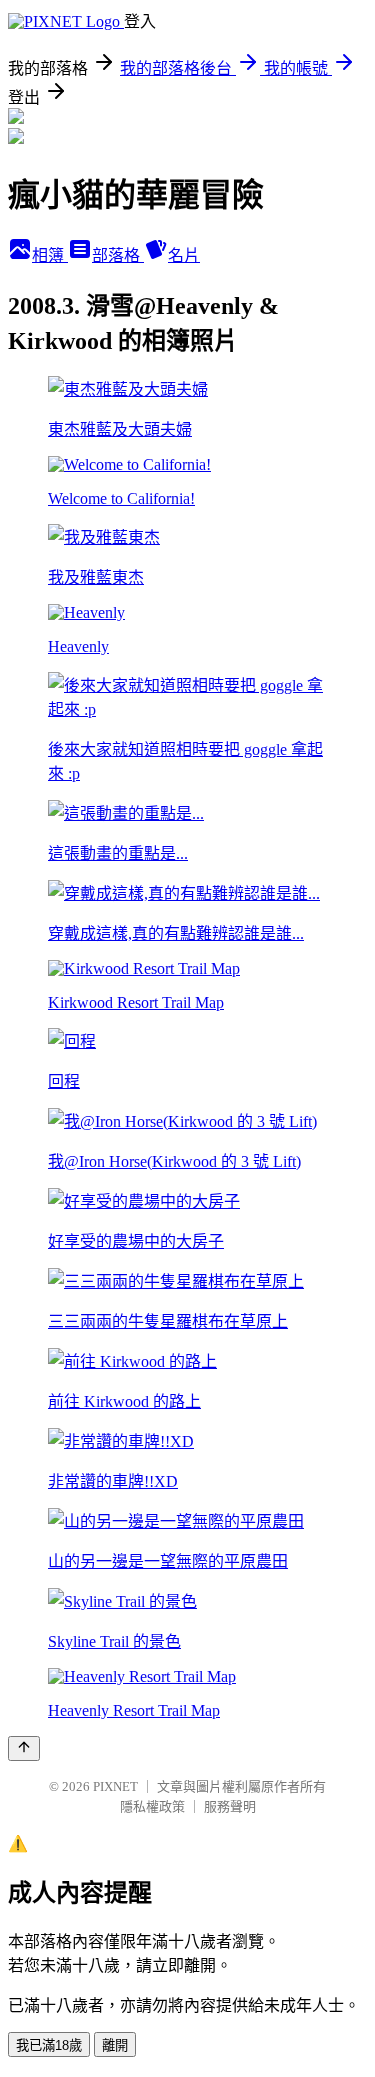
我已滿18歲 (49, 2045)
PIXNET (115, 1786)
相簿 (50, 255)
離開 (115, 2045)
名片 (184, 255)
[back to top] (24, 1748)
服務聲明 (230, 1806)
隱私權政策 (152, 1806)
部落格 (118, 255)
